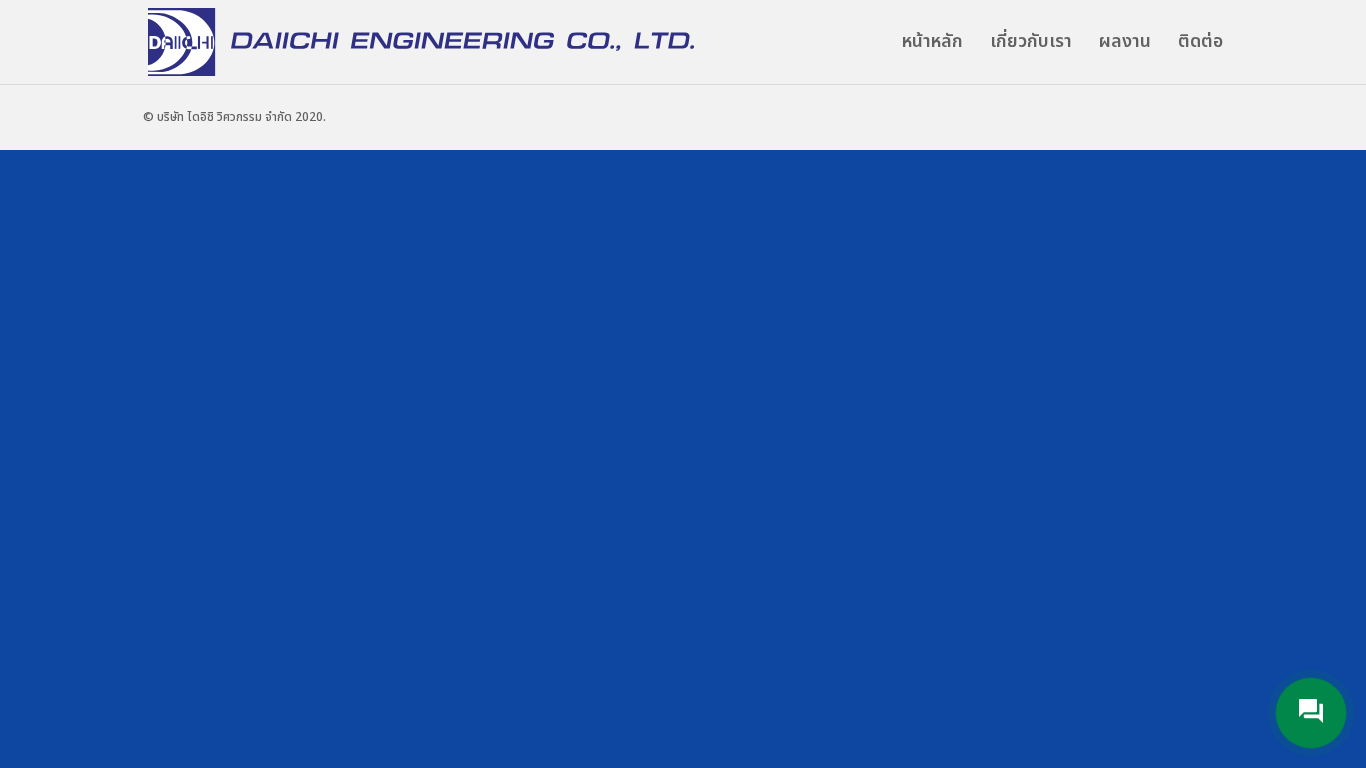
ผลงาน (1125, 45)
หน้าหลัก (932, 45)
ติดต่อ (1200, 45)
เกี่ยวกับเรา (1031, 45)
